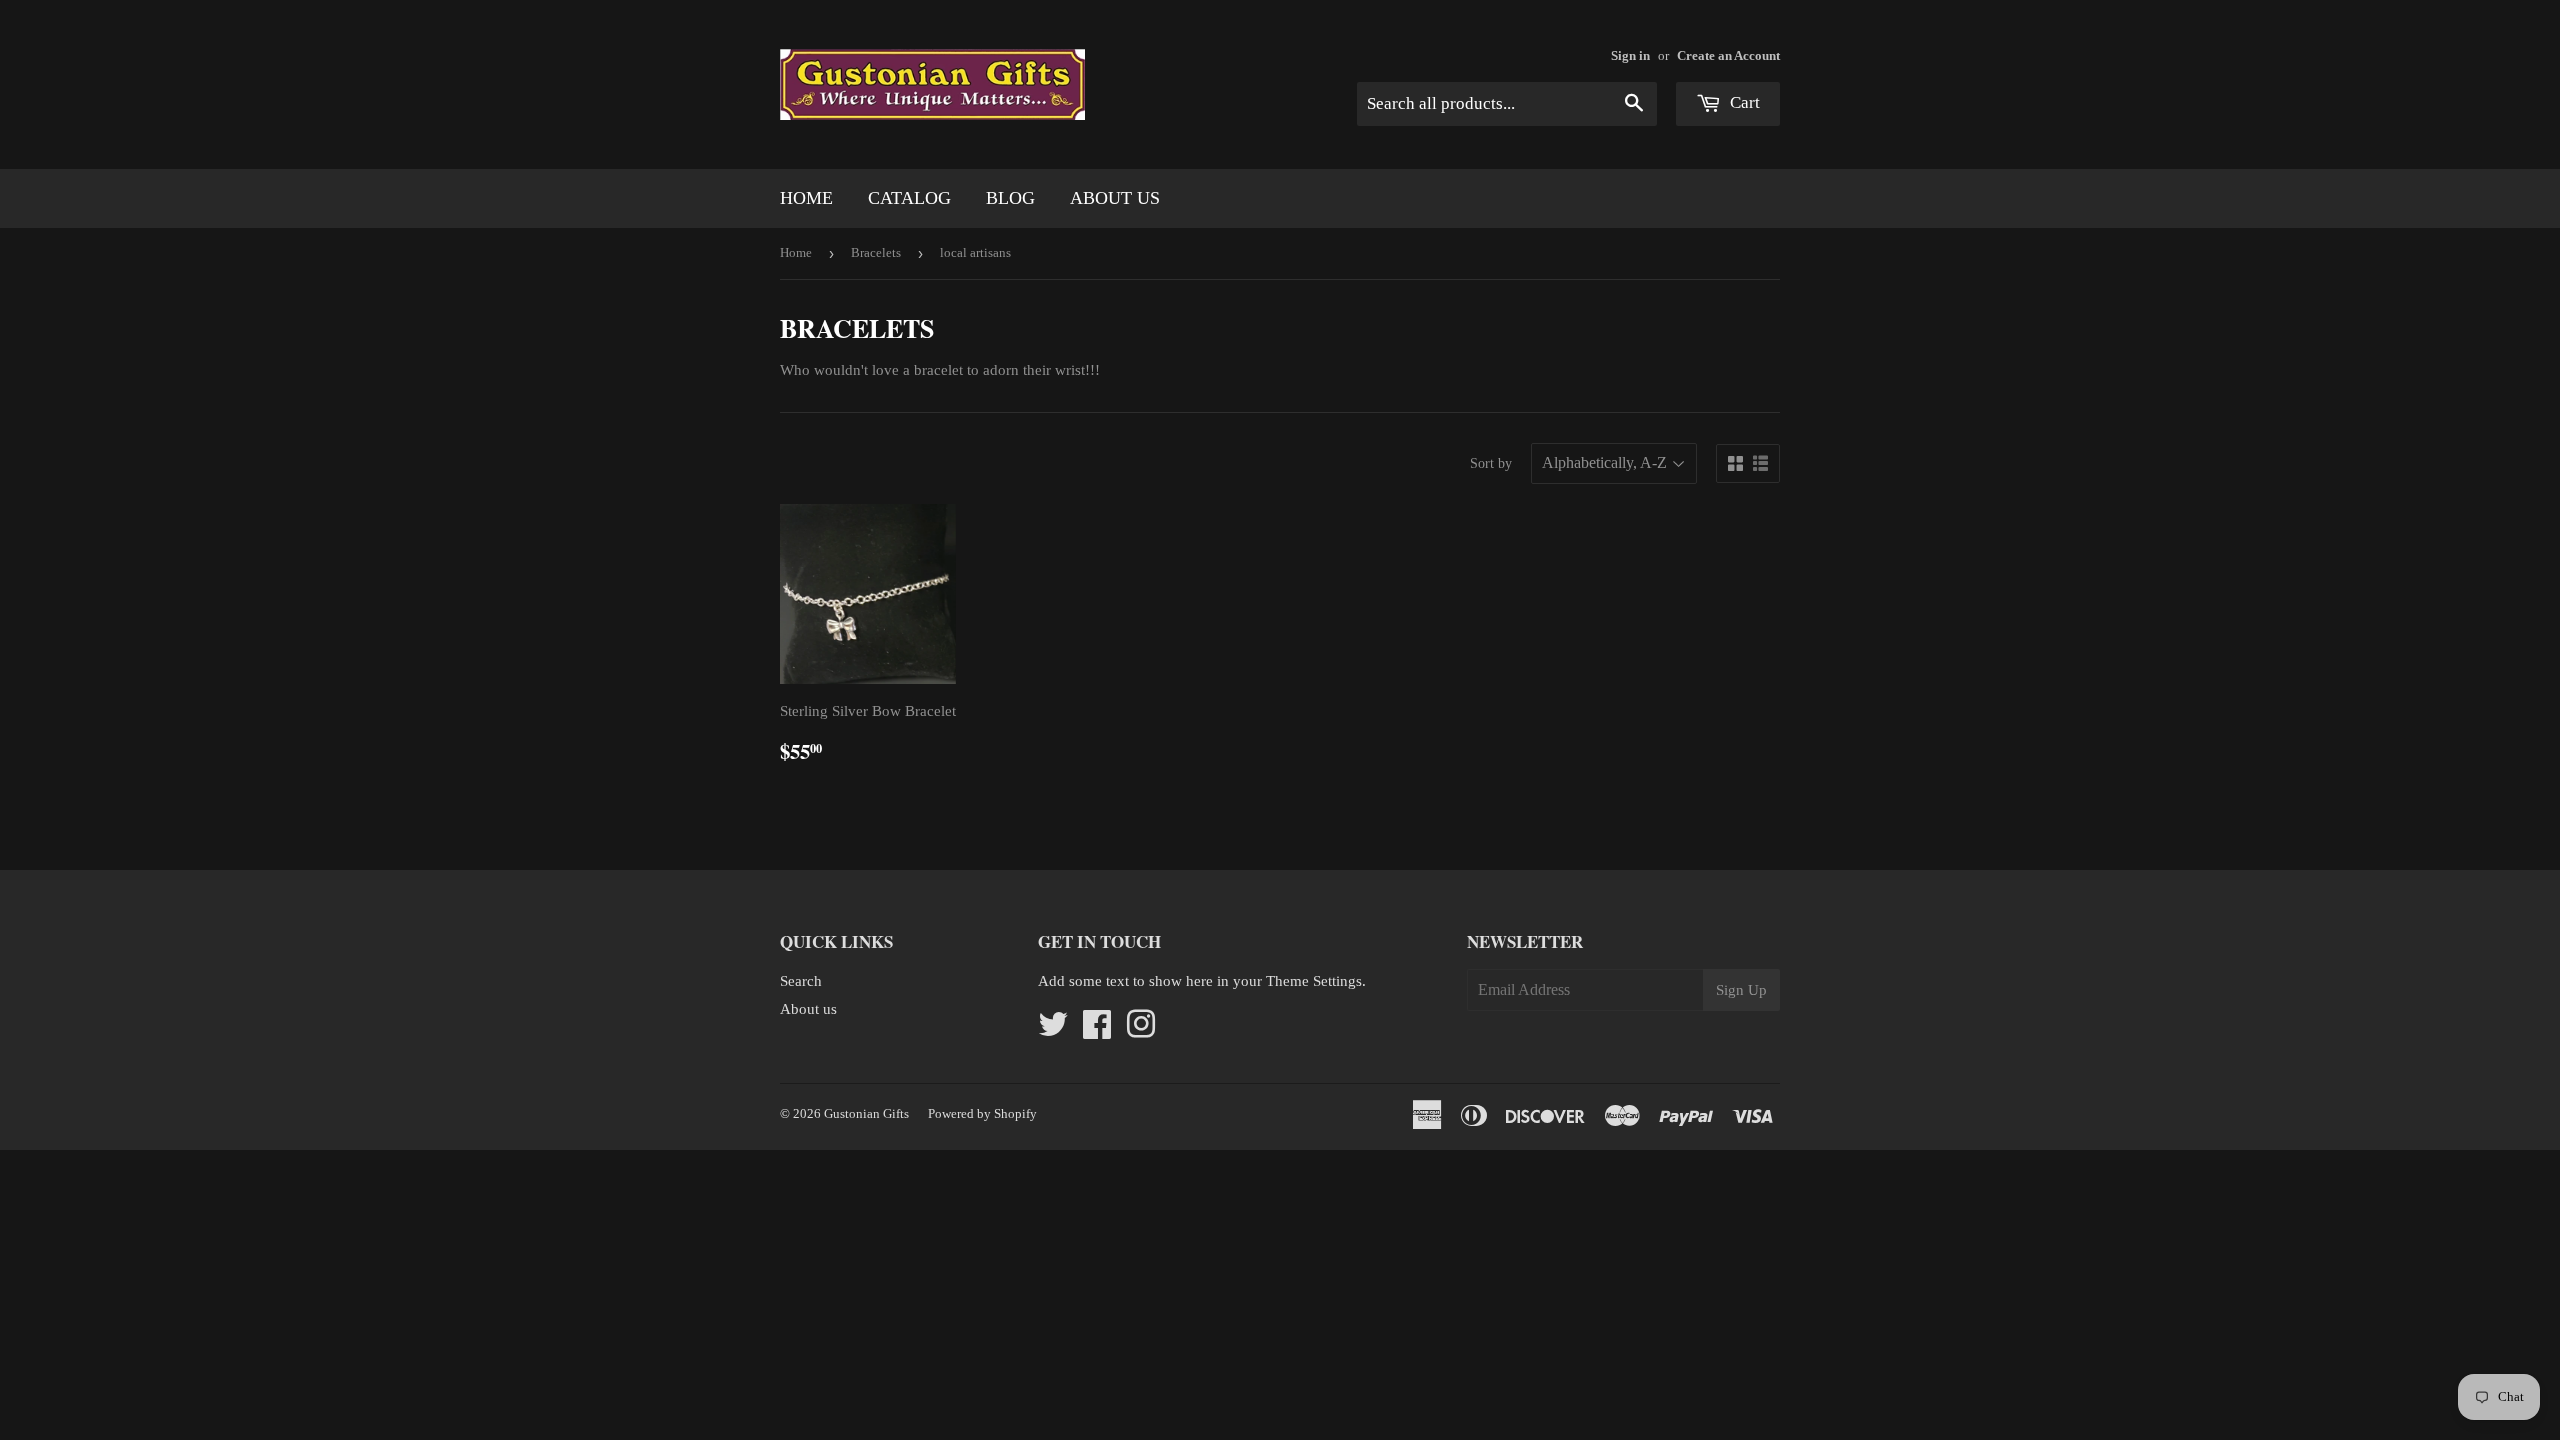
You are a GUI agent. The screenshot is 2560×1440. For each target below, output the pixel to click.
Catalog (909, 198)
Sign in (1630, 56)
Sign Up (1741, 990)
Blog (1010, 198)
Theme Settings (1314, 981)
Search (801, 981)
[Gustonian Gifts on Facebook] (1097, 1031)
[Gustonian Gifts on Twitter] (1053, 1031)
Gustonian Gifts (866, 1113)
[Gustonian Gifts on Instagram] (1141, 1031)
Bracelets (876, 252)
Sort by (1491, 463)
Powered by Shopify (982, 1113)
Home (806, 198)
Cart (1743, 102)
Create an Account (1728, 56)
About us (1115, 198)
